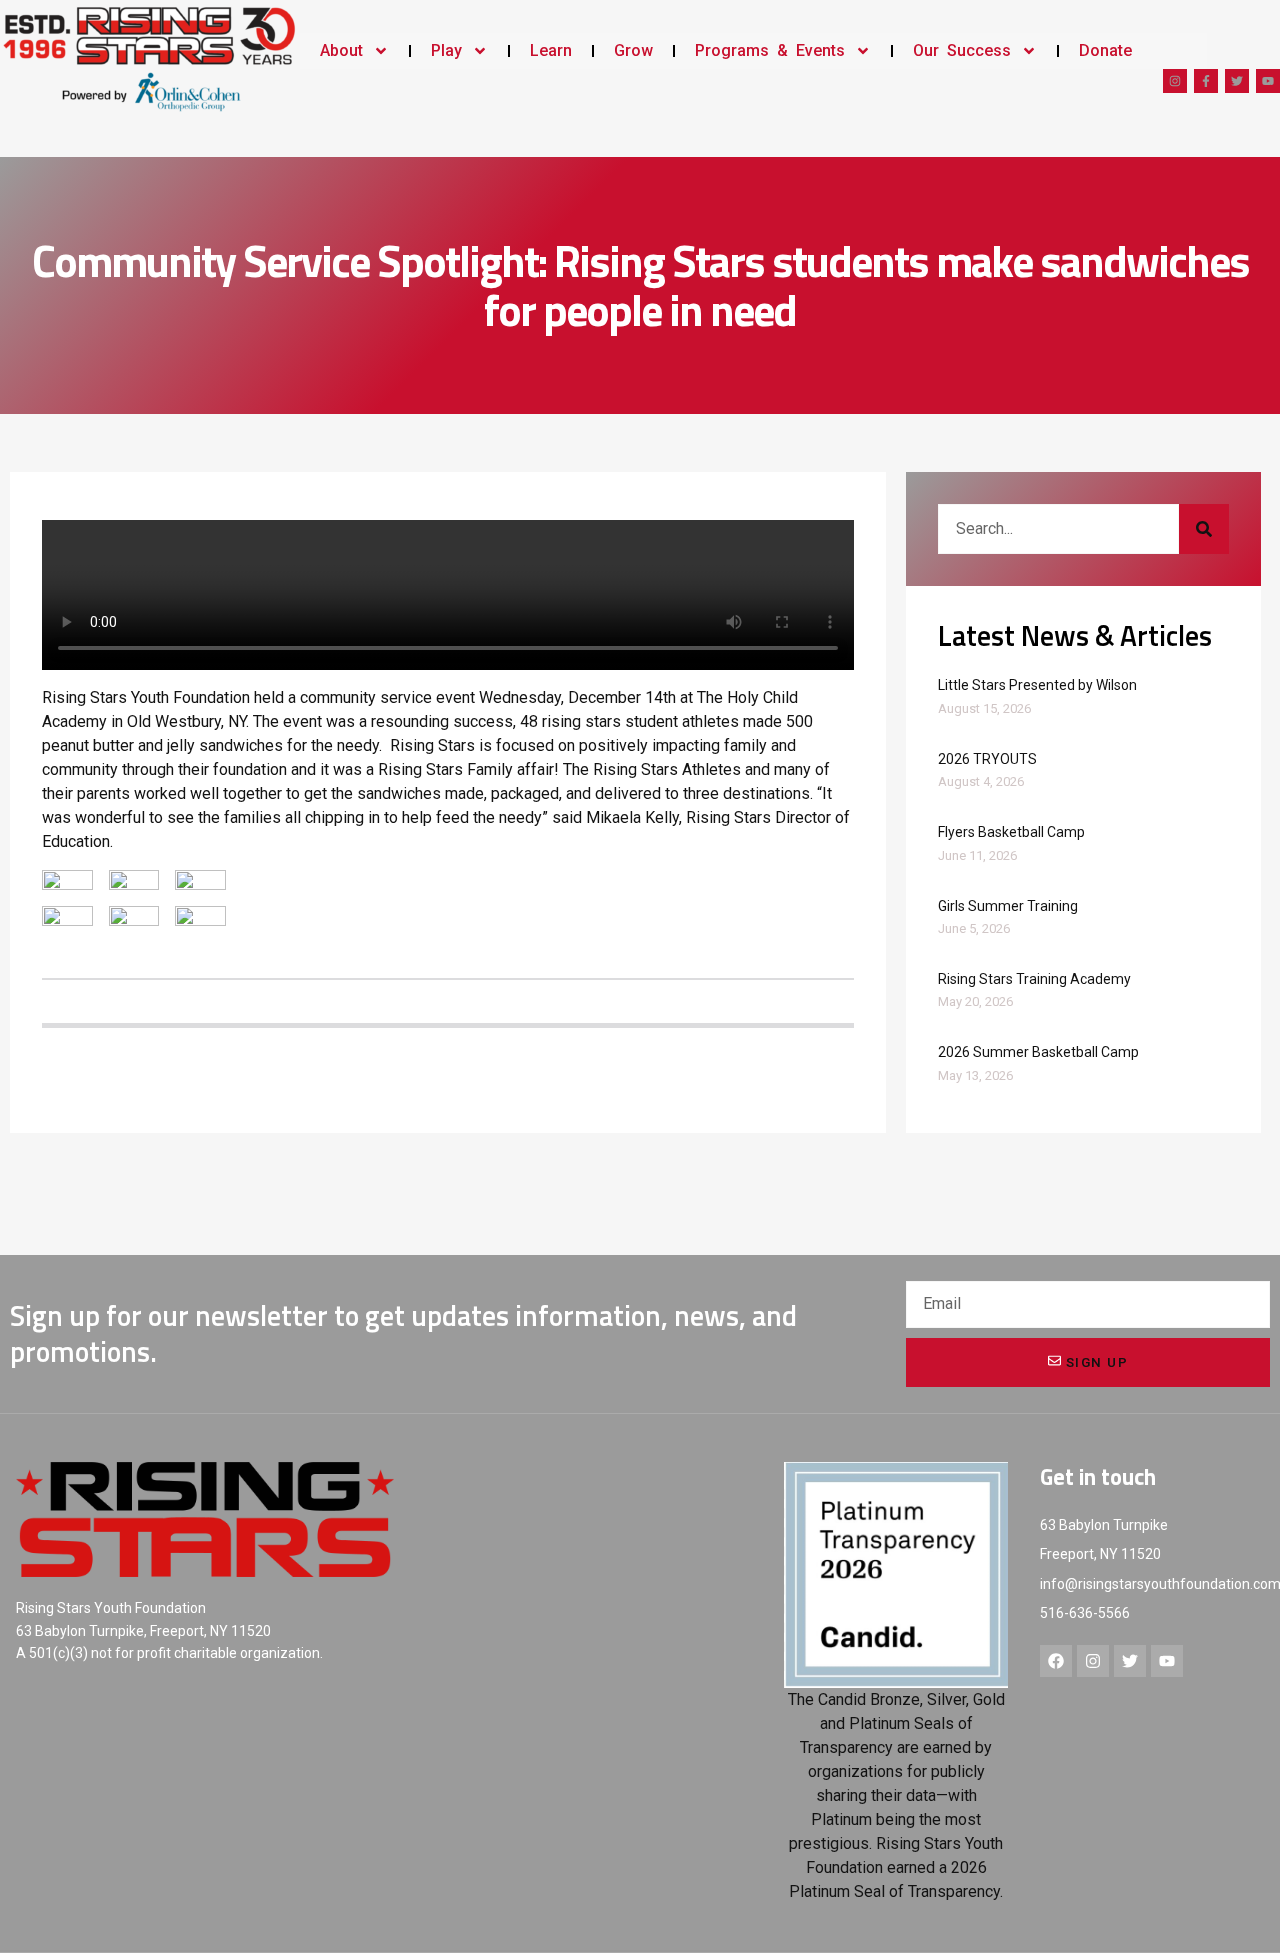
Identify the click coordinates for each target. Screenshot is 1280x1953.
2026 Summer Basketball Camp (1038, 1052)
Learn (551, 50)
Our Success (962, 50)
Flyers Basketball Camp (1011, 832)
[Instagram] (1175, 81)
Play (446, 50)
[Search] (1204, 529)
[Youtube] (1268, 81)
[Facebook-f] (1206, 81)
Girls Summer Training (1008, 906)
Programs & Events (770, 50)
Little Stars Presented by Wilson (1037, 685)
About (341, 50)
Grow (633, 50)
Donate (1105, 50)
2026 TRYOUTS (987, 759)
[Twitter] (1237, 81)
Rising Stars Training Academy (1034, 979)
